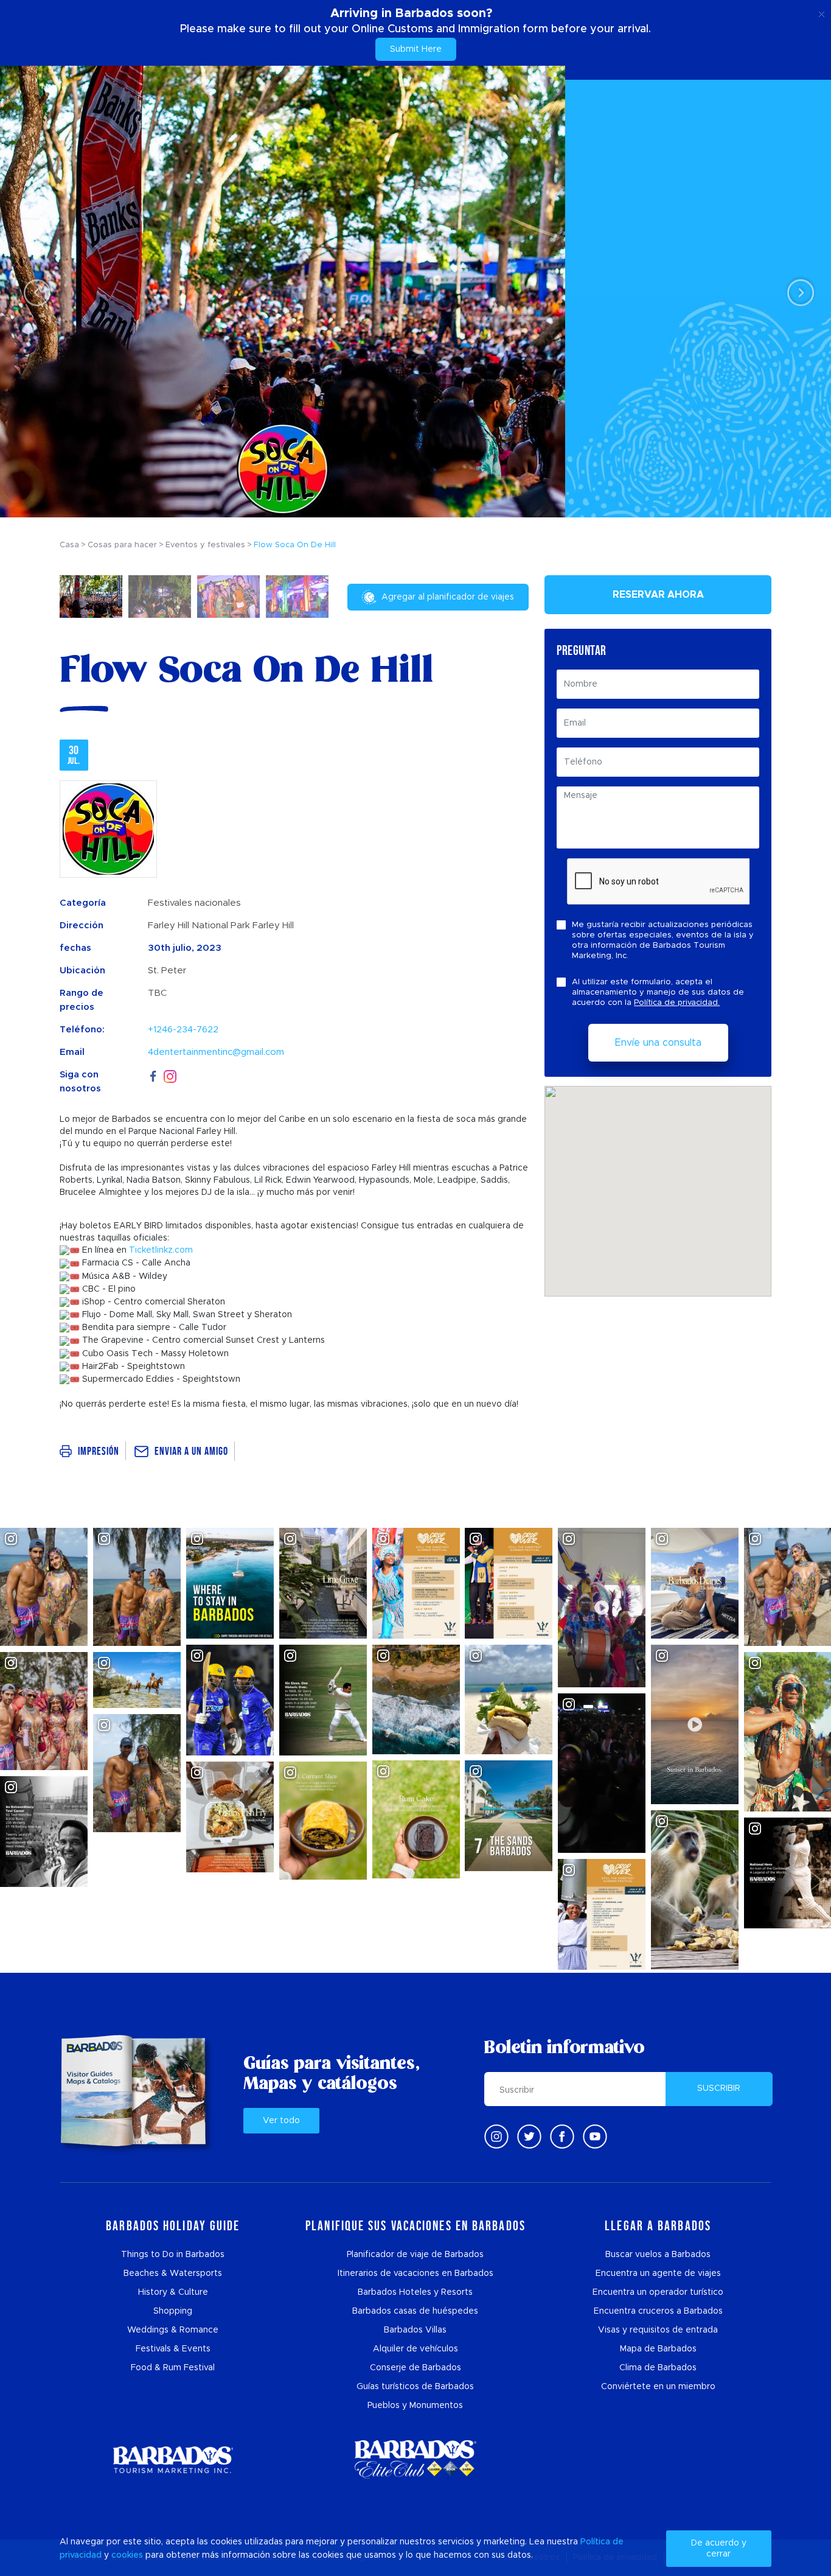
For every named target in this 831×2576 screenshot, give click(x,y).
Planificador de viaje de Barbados (415, 2255)
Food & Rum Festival (173, 2368)
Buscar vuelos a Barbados (658, 2255)
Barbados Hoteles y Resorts (415, 2292)
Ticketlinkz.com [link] (161, 1250)
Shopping (173, 2311)
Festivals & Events (173, 2349)
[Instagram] (170, 1075)
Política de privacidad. (677, 1003)
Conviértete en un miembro (658, 2387)
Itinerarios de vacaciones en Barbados (415, 2273)
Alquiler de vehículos (415, 2349)
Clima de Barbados (658, 2368)
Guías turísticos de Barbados (415, 2387)
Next (797, 292)
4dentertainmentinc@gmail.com (216, 1052)
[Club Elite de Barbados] (415, 2459)
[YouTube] (595, 2137)
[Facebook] (153, 1075)
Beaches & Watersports (173, 2273)
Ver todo (281, 2121)
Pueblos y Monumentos (415, 2406)
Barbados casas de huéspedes (415, 2311)
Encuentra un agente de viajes (658, 2273)
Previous (34, 292)
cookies (127, 2555)
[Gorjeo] (529, 2137)
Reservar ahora (658, 595)
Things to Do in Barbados (173, 2255)
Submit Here (416, 49)
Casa (69, 545)
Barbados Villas (415, 2330)
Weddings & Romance (173, 2330)
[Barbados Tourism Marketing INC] (173, 2459)
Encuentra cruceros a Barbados (658, 2311)
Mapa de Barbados (658, 2349)
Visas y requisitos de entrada (658, 2330)
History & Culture (173, 2292)
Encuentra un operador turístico (658, 2292)
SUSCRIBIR (719, 2088)
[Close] (822, 12)
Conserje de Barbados (415, 2368)
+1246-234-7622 (183, 1030)
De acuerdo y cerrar (719, 2549)
